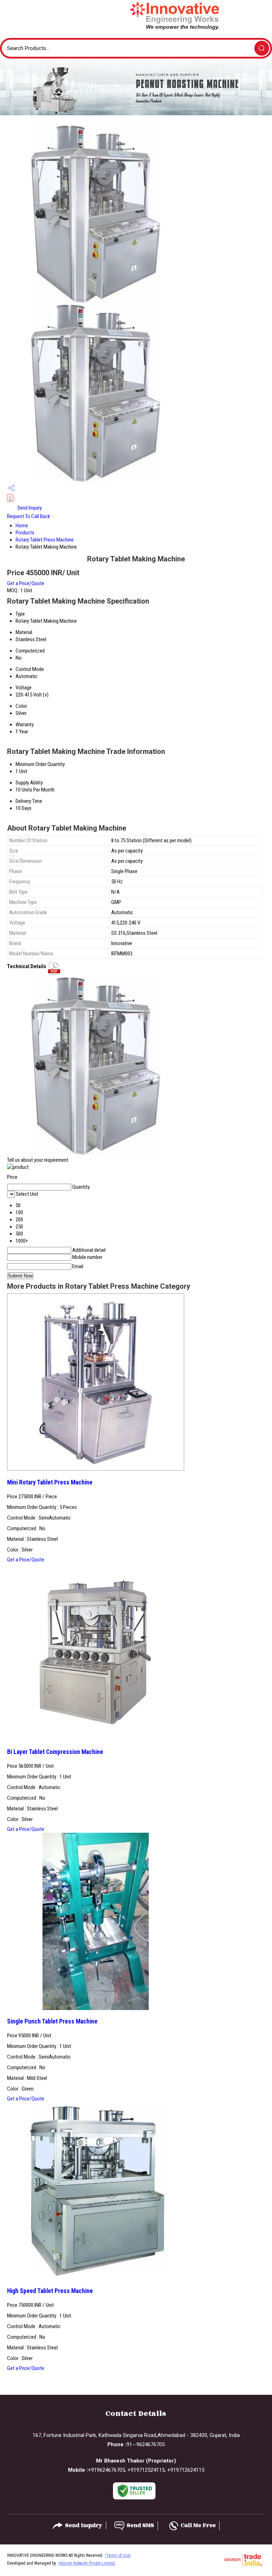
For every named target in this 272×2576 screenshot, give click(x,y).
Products (25, 533)
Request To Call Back (29, 516)
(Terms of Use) (118, 2555)
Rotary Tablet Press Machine (45, 540)
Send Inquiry (29, 508)
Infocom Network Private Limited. (87, 2563)
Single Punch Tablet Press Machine (52, 2021)
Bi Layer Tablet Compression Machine (55, 1752)
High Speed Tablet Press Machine (50, 2291)
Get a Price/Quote (26, 583)
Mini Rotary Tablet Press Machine (50, 1482)
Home (22, 526)
